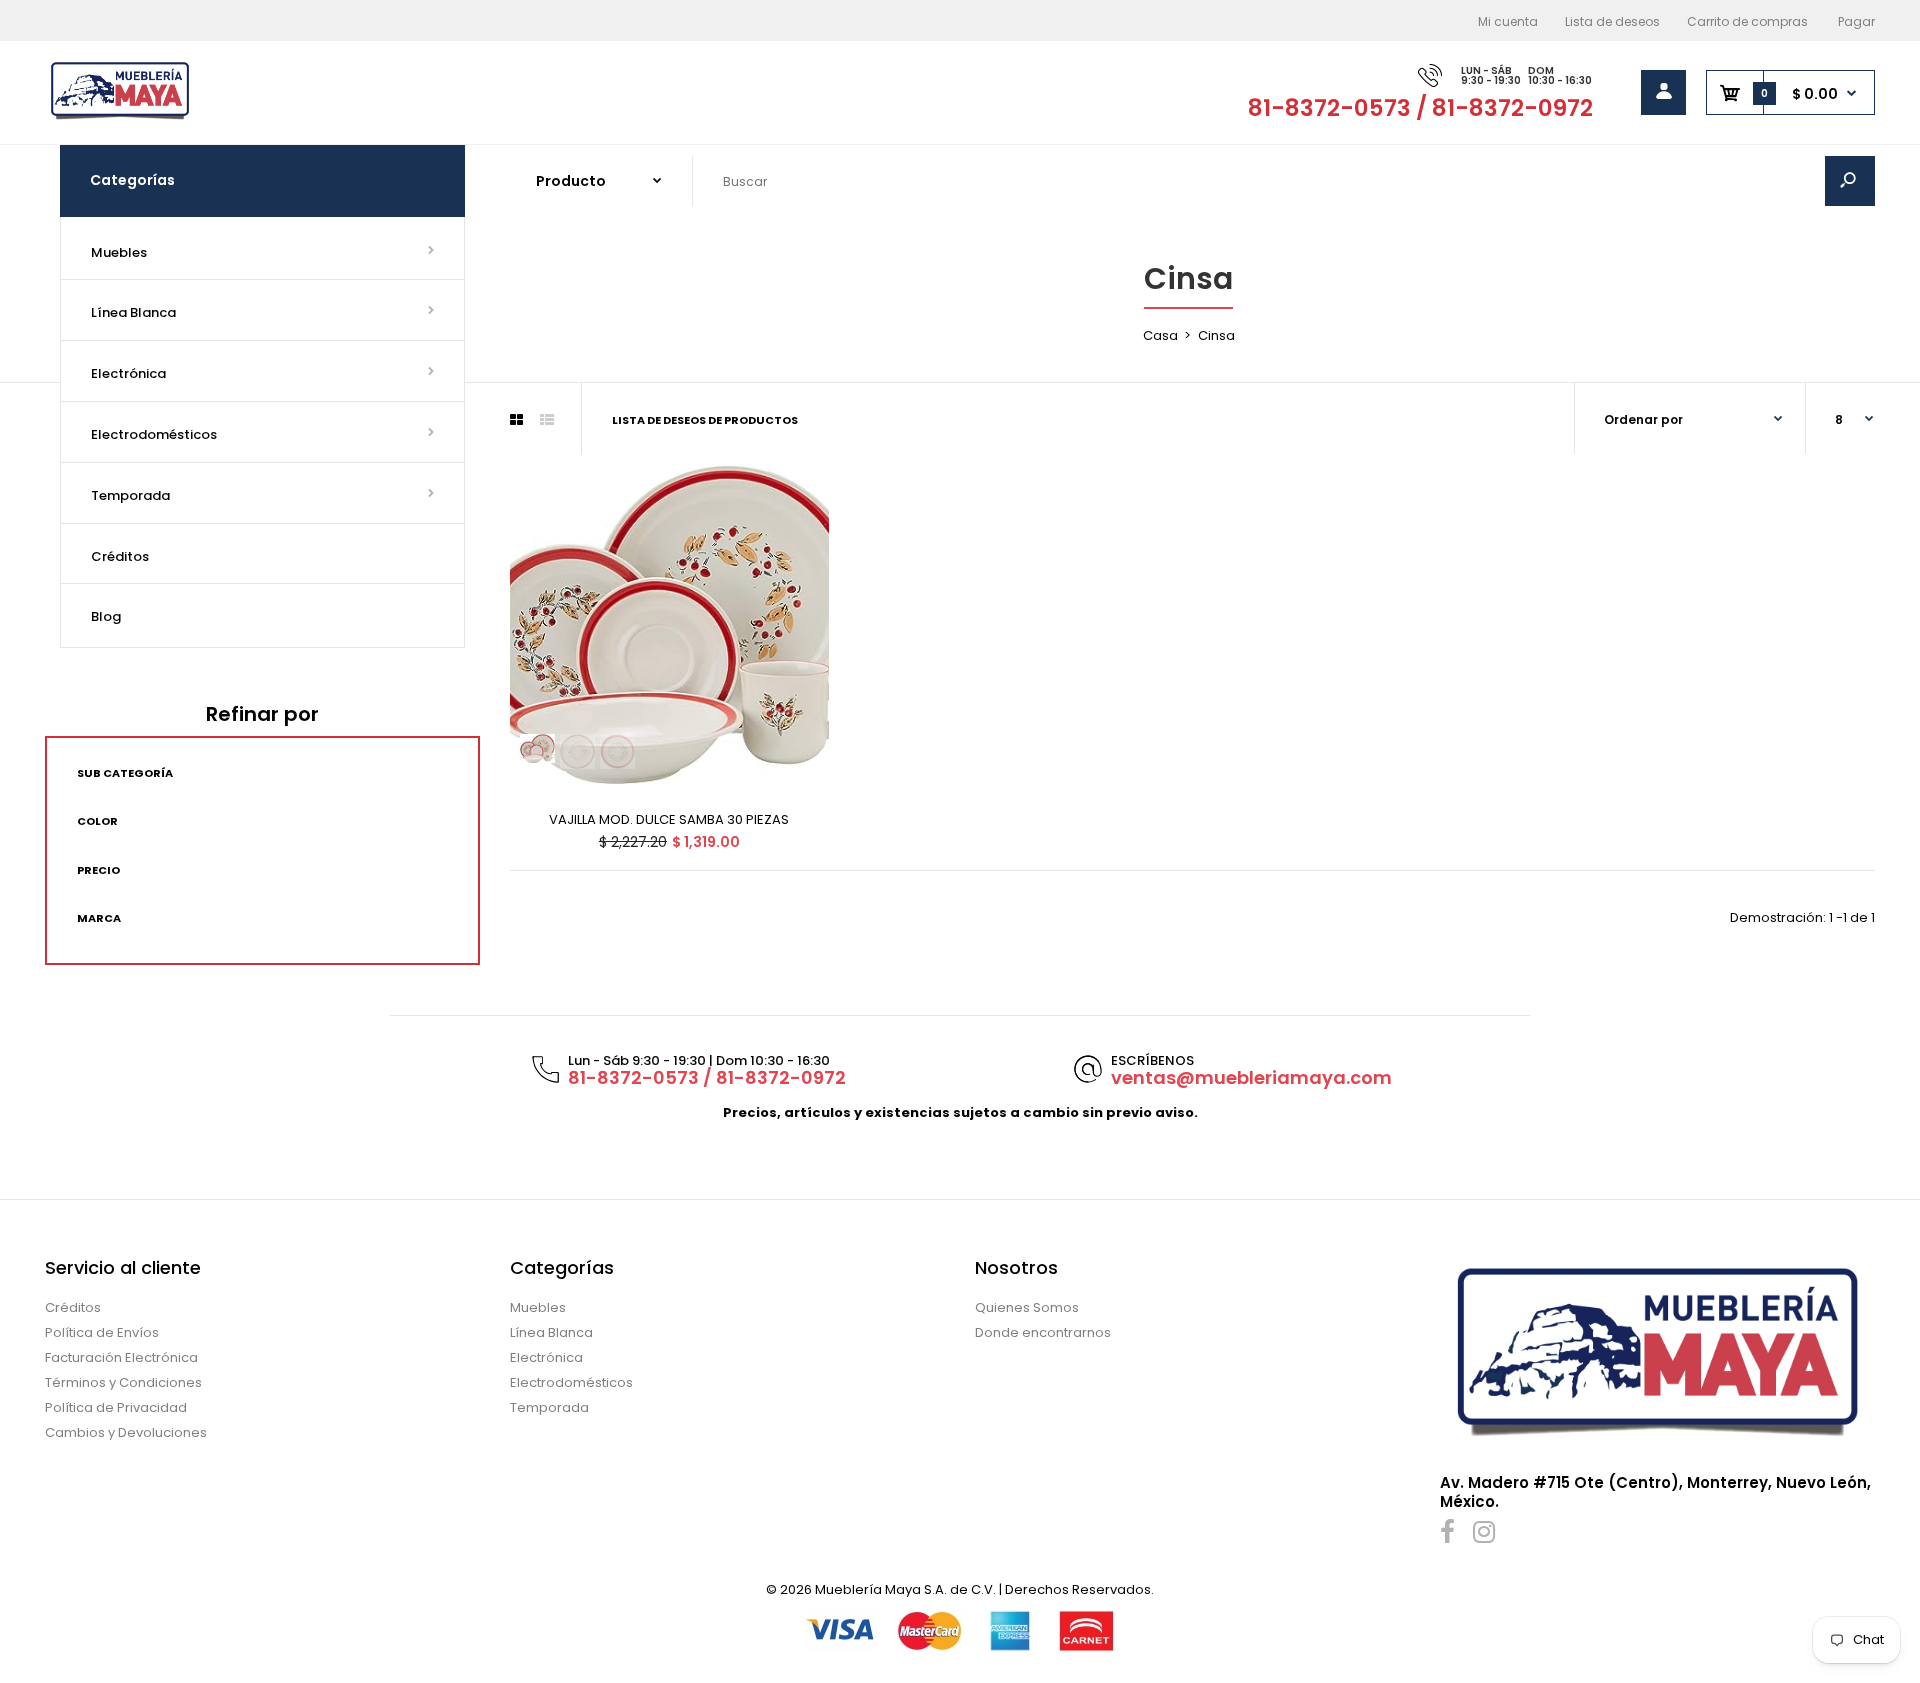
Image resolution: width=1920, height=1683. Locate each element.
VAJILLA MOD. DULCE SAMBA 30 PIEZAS (669, 819)
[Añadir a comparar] (800, 533)
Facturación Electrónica (121, 1357)
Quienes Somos (1027, 1307)
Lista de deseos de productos (705, 420)
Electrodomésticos (571, 1382)
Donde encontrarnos (1043, 1332)
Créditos (73, 1307)
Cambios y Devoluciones (126, 1432)
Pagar (1856, 21)
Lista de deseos (1612, 21)
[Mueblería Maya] (120, 117)
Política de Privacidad (116, 1407)
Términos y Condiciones (123, 1382)
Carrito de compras (1747, 21)
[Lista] (547, 420)
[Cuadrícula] (516, 420)
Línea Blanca (551, 1332)
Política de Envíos (102, 1332)
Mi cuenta (1508, 21)
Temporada (549, 1407)
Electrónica (546, 1357)
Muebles (538, 1307)
